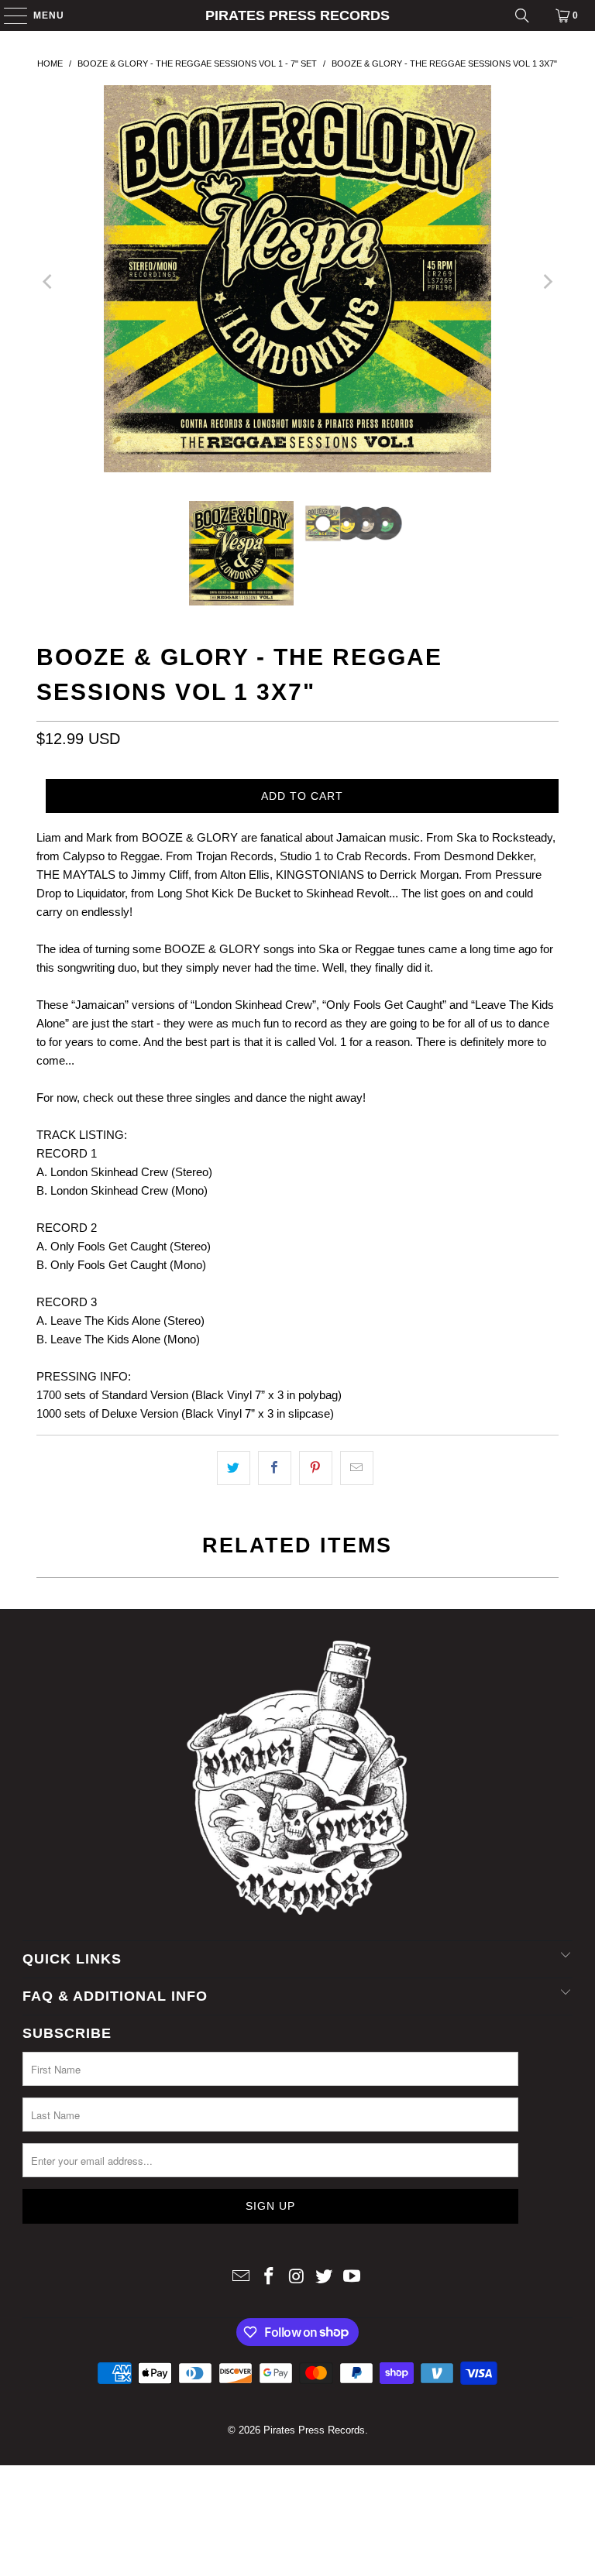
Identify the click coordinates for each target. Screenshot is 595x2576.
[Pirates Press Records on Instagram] (297, 2278)
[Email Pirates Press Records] (242, 2278)
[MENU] (8, 15)
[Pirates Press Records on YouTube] (353, 2278)
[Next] (547, 281)
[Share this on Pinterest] (316, 1468)
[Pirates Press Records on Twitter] (325, 2278)
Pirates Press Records (297, 15)
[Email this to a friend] (357, 1468)
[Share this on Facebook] (275, 1468)
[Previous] (48, 281)
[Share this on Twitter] (234, 1468)
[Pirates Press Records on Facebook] (269, 2278)
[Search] (522, 15)
